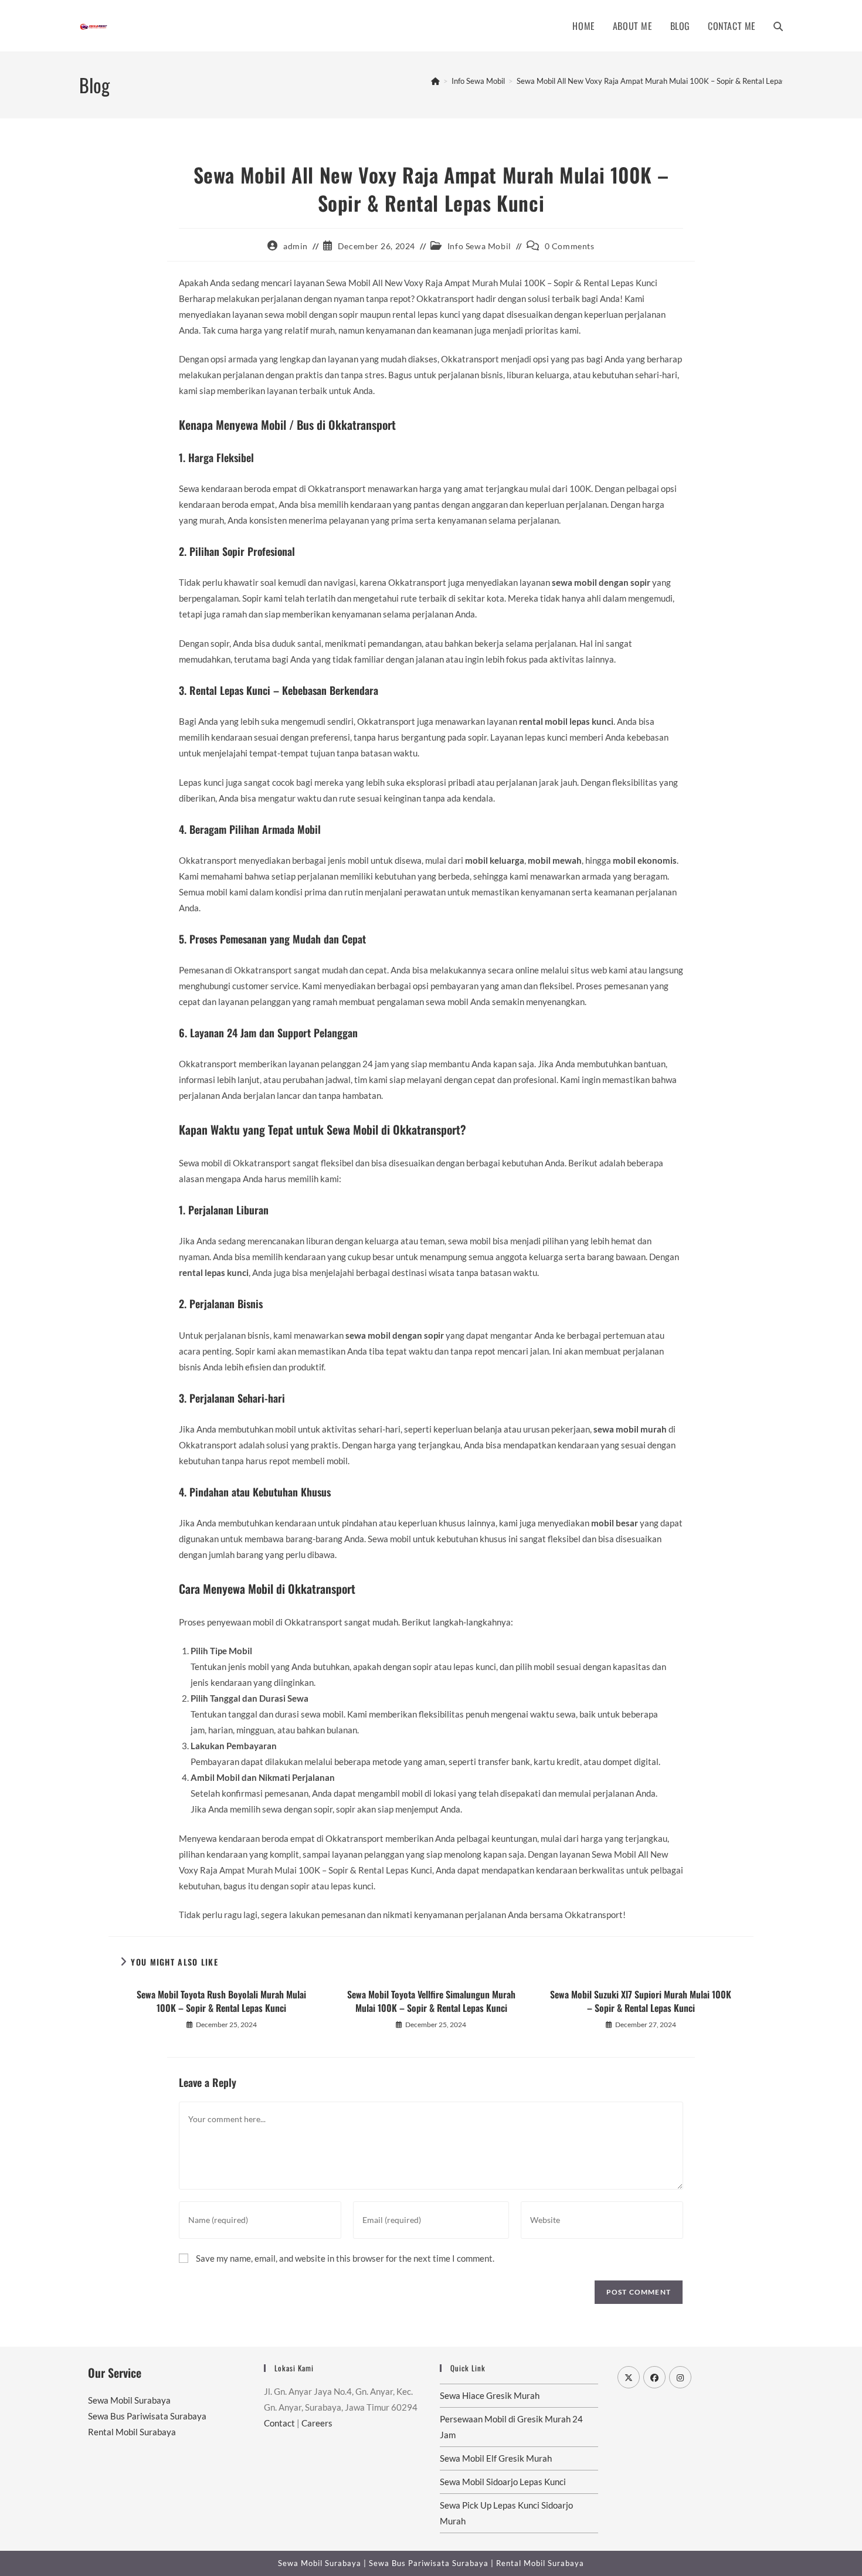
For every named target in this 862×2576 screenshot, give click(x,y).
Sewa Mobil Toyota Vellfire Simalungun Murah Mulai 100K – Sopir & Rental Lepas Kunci (431, 2001)
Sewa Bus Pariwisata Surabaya (147, 2416)
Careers (317, 2423)
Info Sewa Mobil (479, 246)
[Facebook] (654, 2377)
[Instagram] (680, 2377)
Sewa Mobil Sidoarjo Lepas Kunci (503, 2482)
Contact (279, 2423)
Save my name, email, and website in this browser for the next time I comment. (345, 2258)
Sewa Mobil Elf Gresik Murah (496, 2458)
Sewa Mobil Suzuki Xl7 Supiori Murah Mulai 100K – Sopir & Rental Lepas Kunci (641, 2001)
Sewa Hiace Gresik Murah (490, 2395)
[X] (629, 2377)
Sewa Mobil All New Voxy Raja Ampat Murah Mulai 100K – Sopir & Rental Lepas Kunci (661, 81)
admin (296, 246)
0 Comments (570, 246)
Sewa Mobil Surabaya (129, 2400)
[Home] (435, 81)
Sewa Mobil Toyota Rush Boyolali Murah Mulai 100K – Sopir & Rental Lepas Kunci (221, 2001)
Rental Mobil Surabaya (132, 2432)
